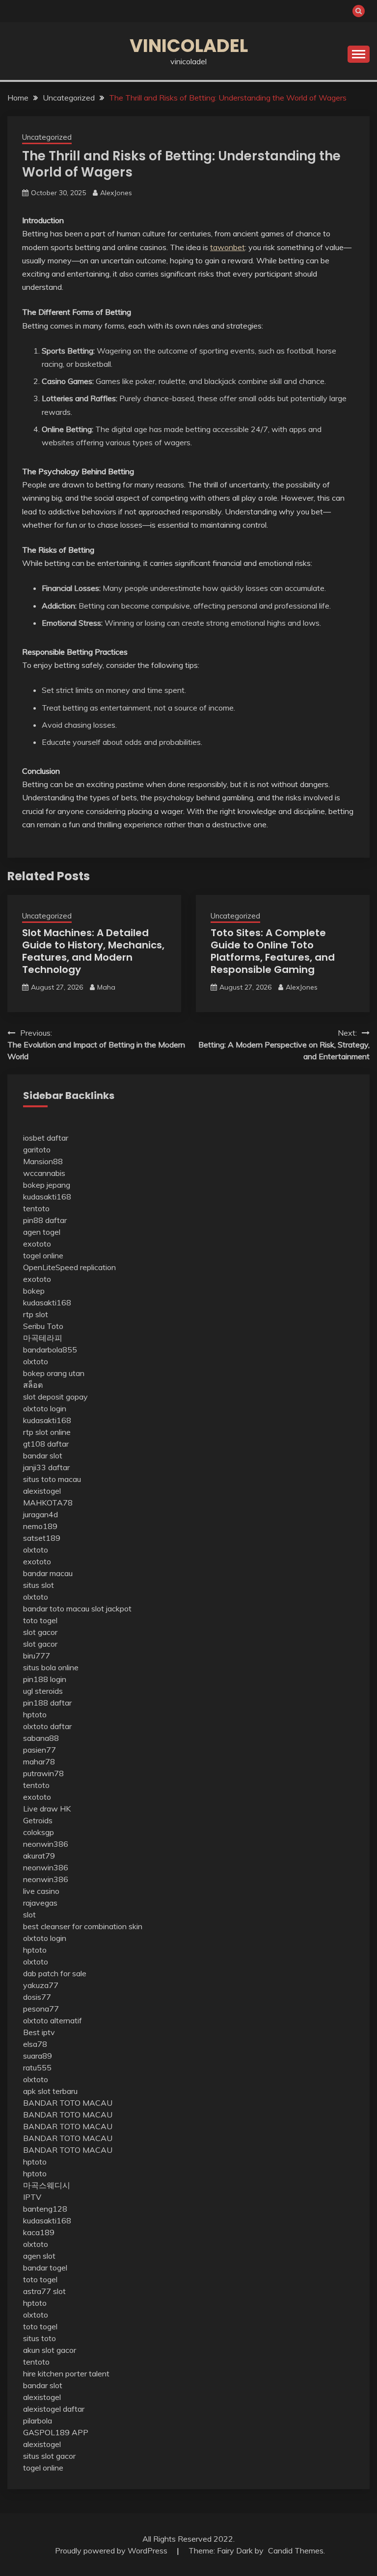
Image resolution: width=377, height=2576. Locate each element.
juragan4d (40, 1514)
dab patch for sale (55, 1973)
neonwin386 (46, 1844)
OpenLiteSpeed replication (69, 1267)
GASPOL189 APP (56, 2432)
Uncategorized (47, 137)
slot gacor (40, 1632)
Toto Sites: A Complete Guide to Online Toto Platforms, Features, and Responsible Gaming (273, 951)
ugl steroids (43, 1691)
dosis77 (37, 1997)
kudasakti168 (47, 1197)
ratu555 (37, 2067)
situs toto (40, 2338)
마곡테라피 (43, 1338)
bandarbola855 (50, 1350)
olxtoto (36, 1361)
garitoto (37, 1149)
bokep (34, 1291)
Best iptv (39, 2032)
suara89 (38, 2056)
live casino (41, 1891)
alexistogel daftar (54, 2409)
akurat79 (39, 1856)
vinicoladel (189, 46)
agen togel (42, 1232)
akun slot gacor (50, 2350)
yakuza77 (41, 1985)
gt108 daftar (46, 1444)
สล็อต (33, 1385)
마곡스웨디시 (47, 2185)
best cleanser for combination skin (83, 1926)
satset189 (42, 1538)
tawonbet (228, 247)
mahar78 (39, 1761)
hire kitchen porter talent (66, 2373)
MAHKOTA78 (48, 1503)
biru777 (37, 1656)
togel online (43, 1255)
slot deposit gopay (55, 1397)
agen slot (39, 2256)
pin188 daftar (47, 1703)
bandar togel (45, 2268)
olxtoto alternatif (53, 2020)
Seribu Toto (43, 1326)
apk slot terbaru (50, 2091)
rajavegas (40, 1903)
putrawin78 (43, 1773)
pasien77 (40, 1750)
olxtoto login (45, 1408)
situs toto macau (52, 1479)
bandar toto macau (56, 1608)
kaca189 (39, 2232)
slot (29, 1914)
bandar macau (48, 1573)
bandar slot (43, 1455)
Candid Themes (296, 2550)
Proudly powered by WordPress (112, 2550)
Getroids (38, 1820)
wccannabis (44, 1173)
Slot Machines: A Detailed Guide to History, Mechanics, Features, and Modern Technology (93, 951)
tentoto (36, 1208)
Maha (106, 987)
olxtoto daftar (47, 1726)
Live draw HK (47, 1809)
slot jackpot (111, 1608)
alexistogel (42, 1491)
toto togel (40, 1620)
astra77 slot (44, 2291)
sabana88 (41, 1738)
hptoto (35, 1714)
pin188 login (45, 1679)
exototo (37, 1244)
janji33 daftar (46, 1467)
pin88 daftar (45, 1220)
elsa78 (35, 2044)
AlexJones (116, 193)
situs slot (39, 1585)
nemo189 (40, 1526)
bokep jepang (47, 1185)
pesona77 (41, 2009)
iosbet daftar (46, 1138)
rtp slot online (47, 1432)
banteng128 (45, 2209)
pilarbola (38, 2421)
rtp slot (36, 1314)
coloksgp (39, 1832)
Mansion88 (43, 1161)
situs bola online (51, 1667)
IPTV (32, 2197)
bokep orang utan (54, 1373)
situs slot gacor (49, 2456)
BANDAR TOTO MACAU (68, 2103)
